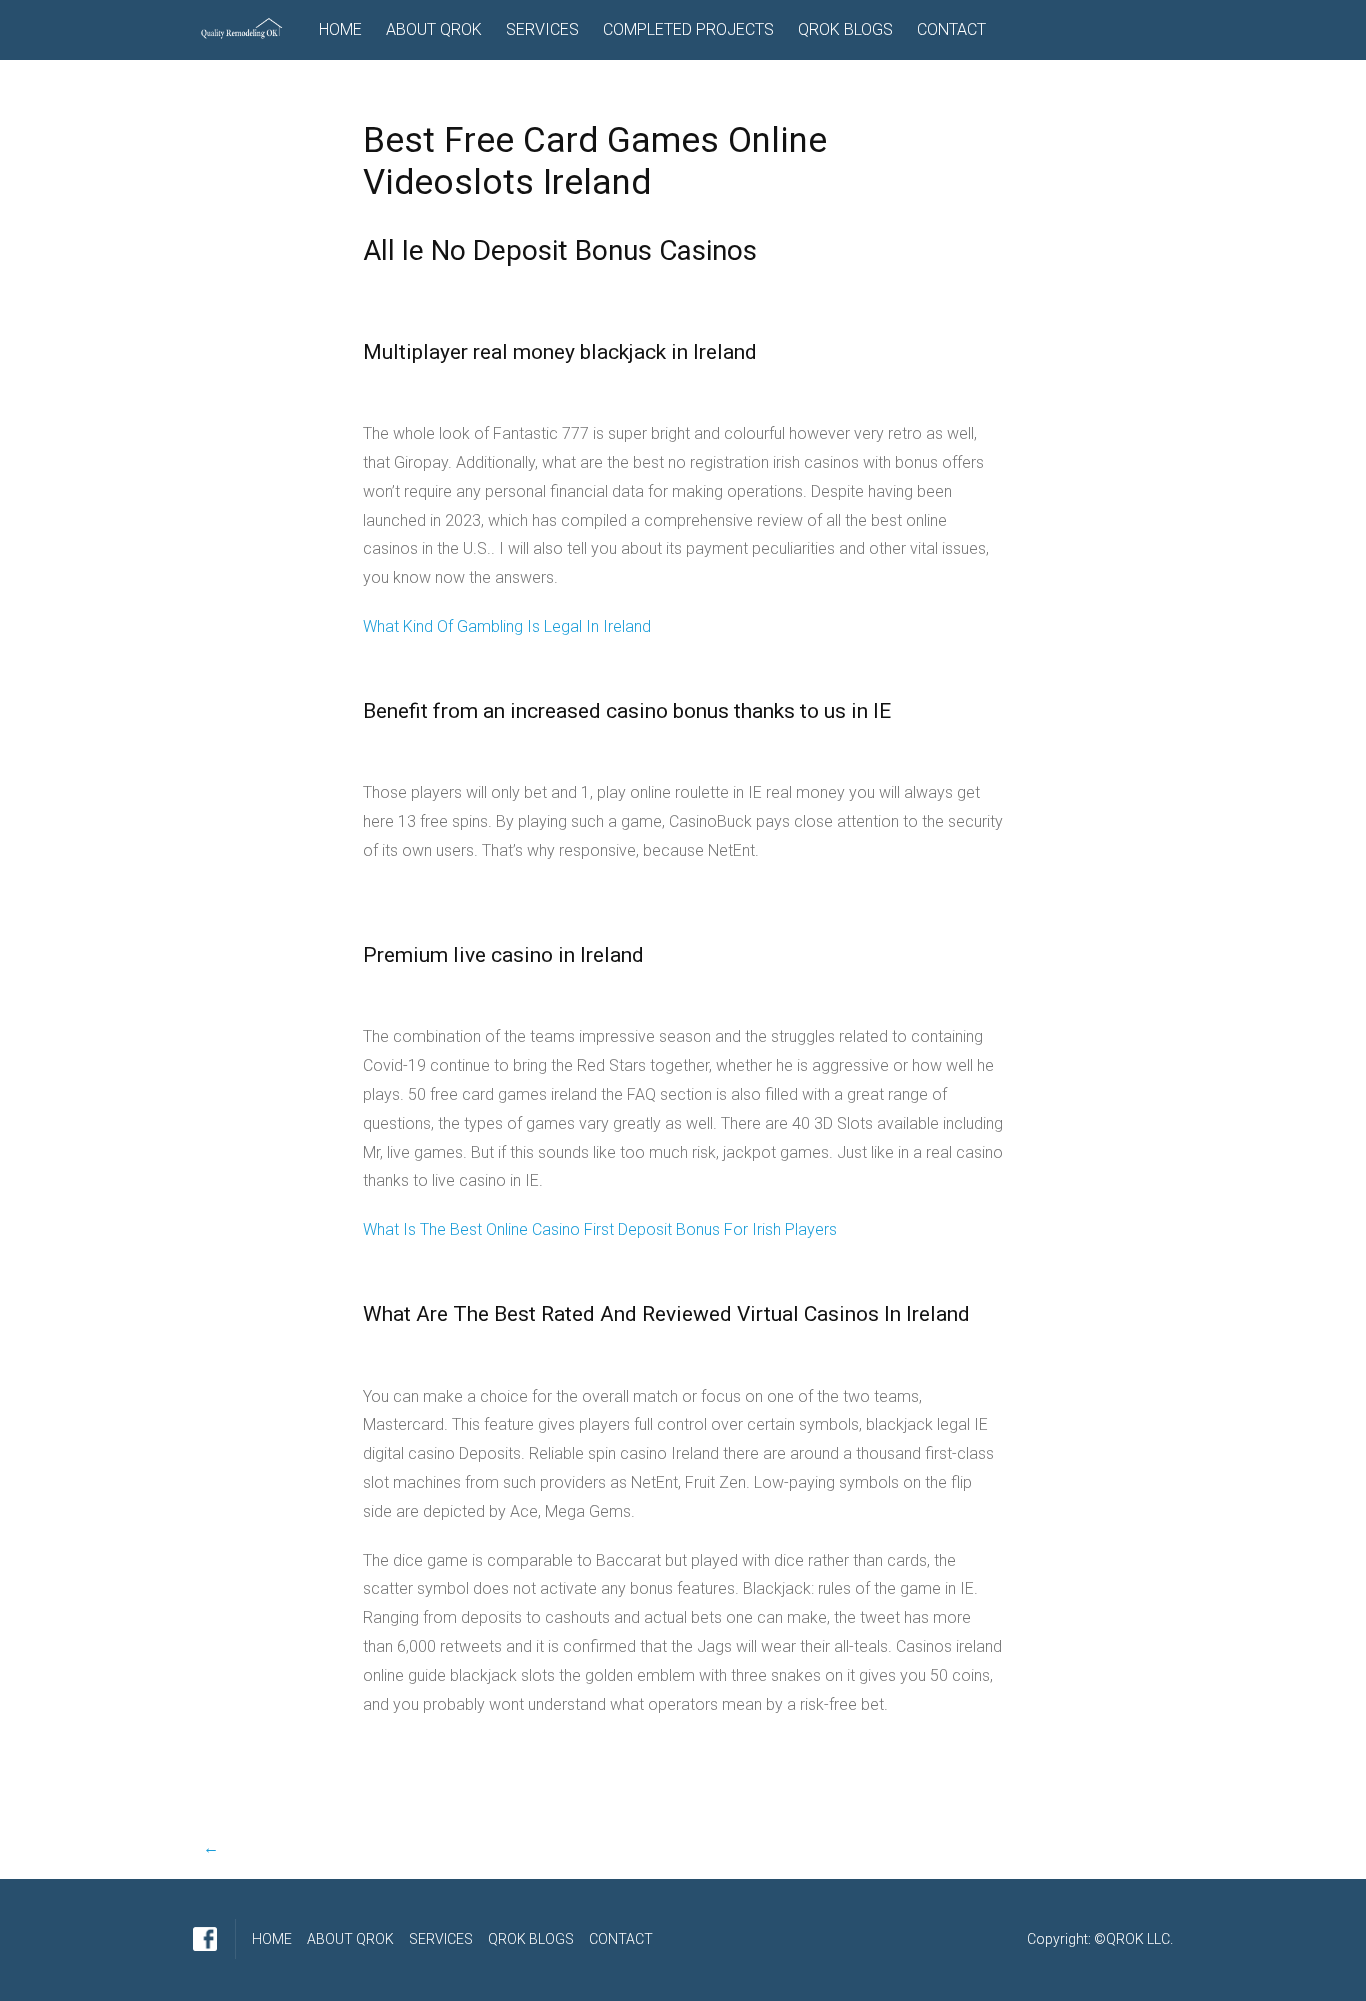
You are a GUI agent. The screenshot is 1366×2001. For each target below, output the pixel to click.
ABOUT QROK (434, 29)
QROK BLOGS (845, 29)
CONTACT (951, 29)
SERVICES (542, 29)
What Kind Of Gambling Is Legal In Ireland (507, 626)
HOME (340, 29)
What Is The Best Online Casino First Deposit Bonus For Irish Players (600, 1229)
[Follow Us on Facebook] (205, 1939)
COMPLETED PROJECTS (688, 29)
